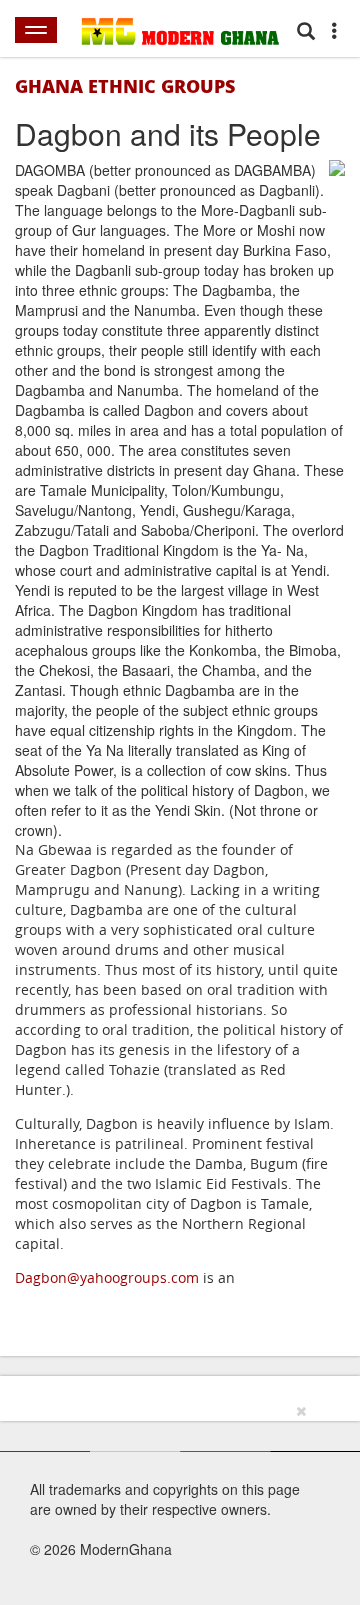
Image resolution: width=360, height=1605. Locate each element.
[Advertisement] (173, 1501)
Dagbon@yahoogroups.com (107, 1277)
